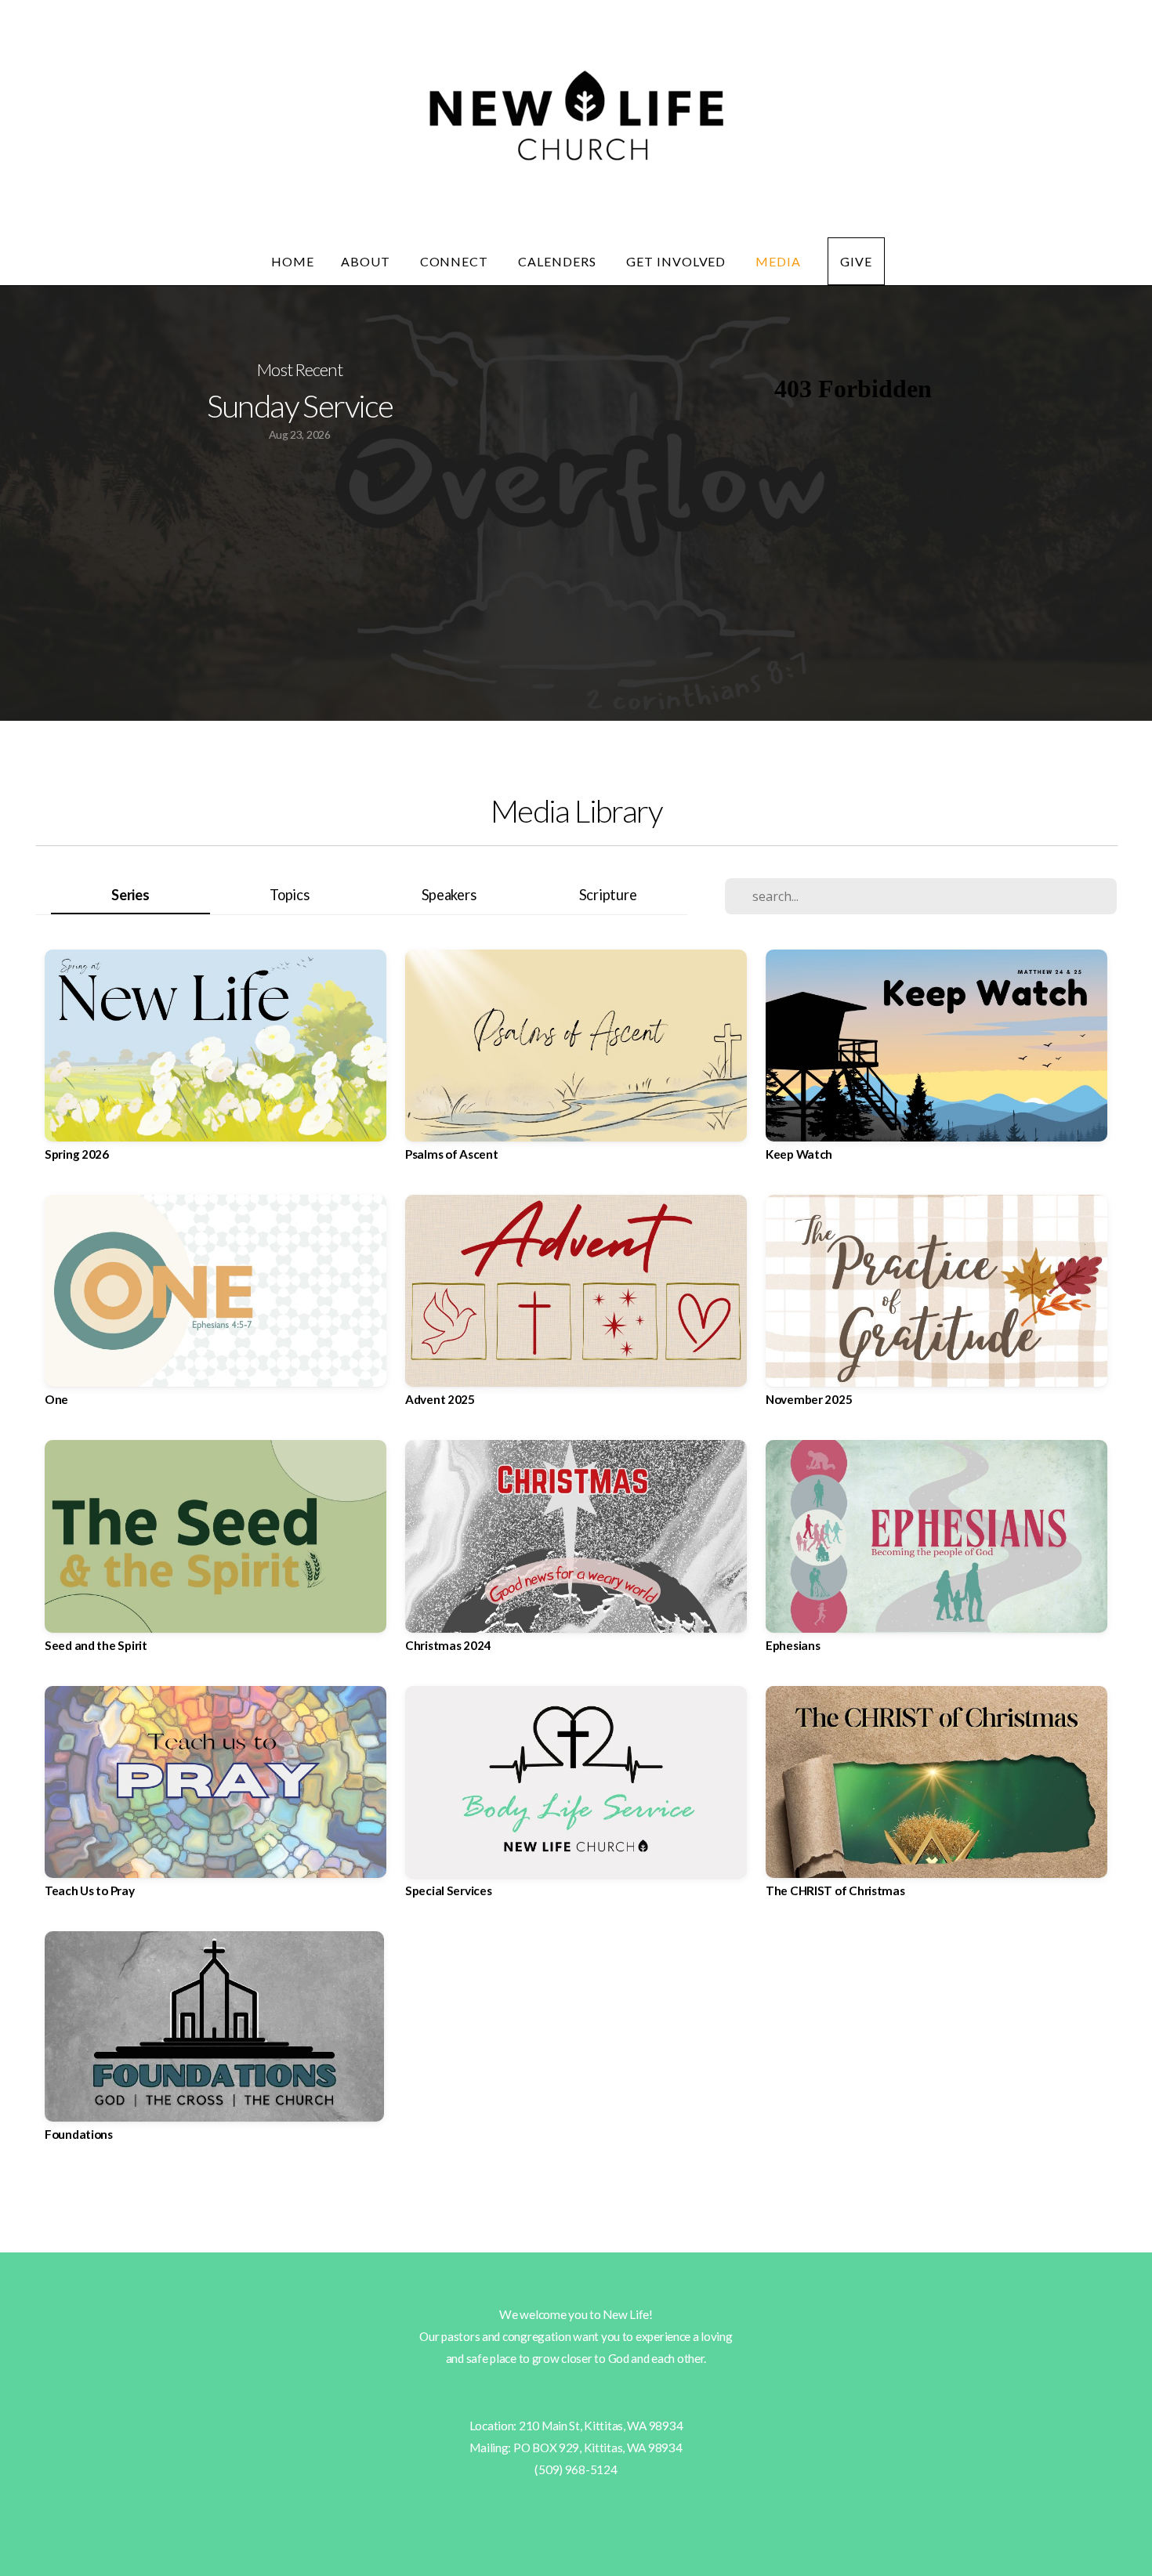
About (367, 261)
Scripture (608, 895)
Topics (289, 895)
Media (778, 261)
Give (856, 261)
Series (130, 895)
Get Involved (677, 261)
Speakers (449, 895)
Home (293, 261)
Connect (456, 261)
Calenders (559, 261)
